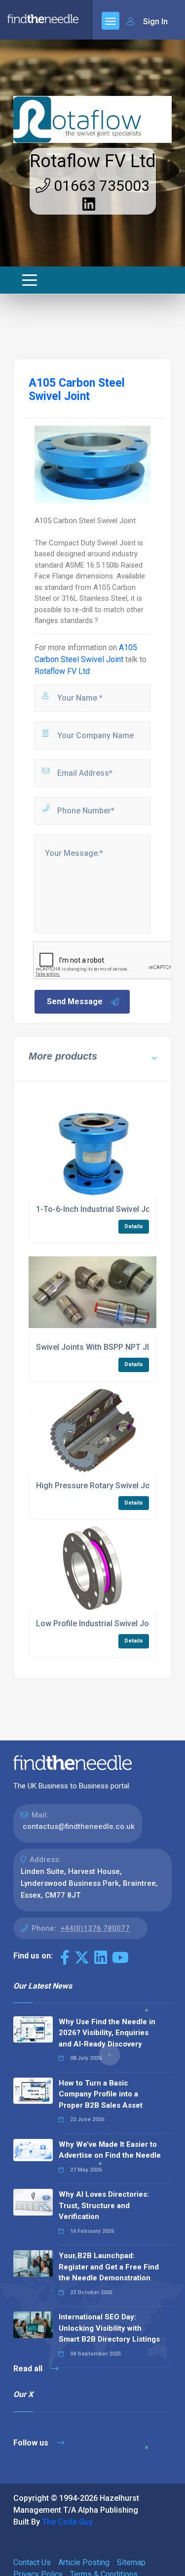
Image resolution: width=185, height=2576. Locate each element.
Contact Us (32, 2562)
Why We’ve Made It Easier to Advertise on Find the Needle (110, 2150)
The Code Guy (67, 2522)
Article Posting (84, 2562)
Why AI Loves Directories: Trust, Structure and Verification (104, 2205)
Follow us (32, 2443)
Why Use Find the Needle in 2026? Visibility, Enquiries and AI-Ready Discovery (107, 2033)
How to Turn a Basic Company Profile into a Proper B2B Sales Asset (101, 2094)
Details (134, 1226)
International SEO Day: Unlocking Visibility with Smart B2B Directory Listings (109, 2328)
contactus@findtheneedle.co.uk (79, 1826)
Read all (29, 2369)
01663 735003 (100, 186)
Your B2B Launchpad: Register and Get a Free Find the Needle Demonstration (109, 2267)
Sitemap (131, 2562)
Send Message (75, 1001)
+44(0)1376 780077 (95, 1928)
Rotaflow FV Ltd (93, 161)
